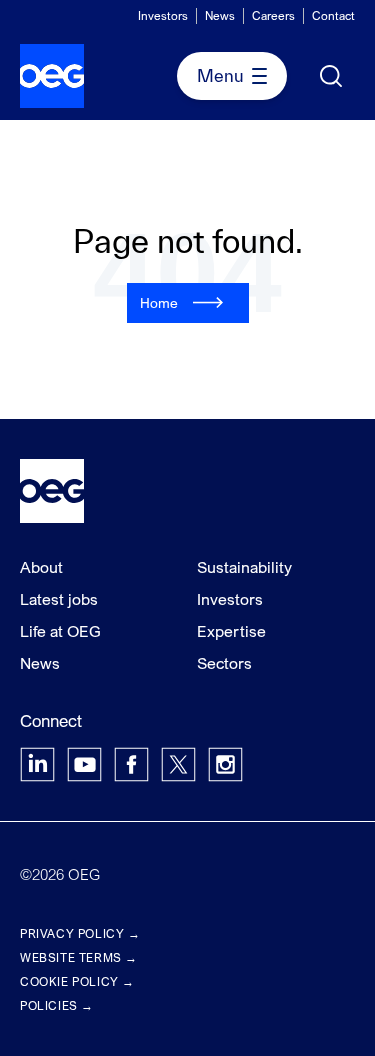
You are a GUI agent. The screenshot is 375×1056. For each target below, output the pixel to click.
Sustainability (244, 567)
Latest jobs (59, 599)
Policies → (57, 1005)
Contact (333, 15)
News (220, 15)
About (41, 567)
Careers (273, 15)
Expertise (231, 631)
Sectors (224, 663)
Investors (163, 15)
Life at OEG (60, 631)
